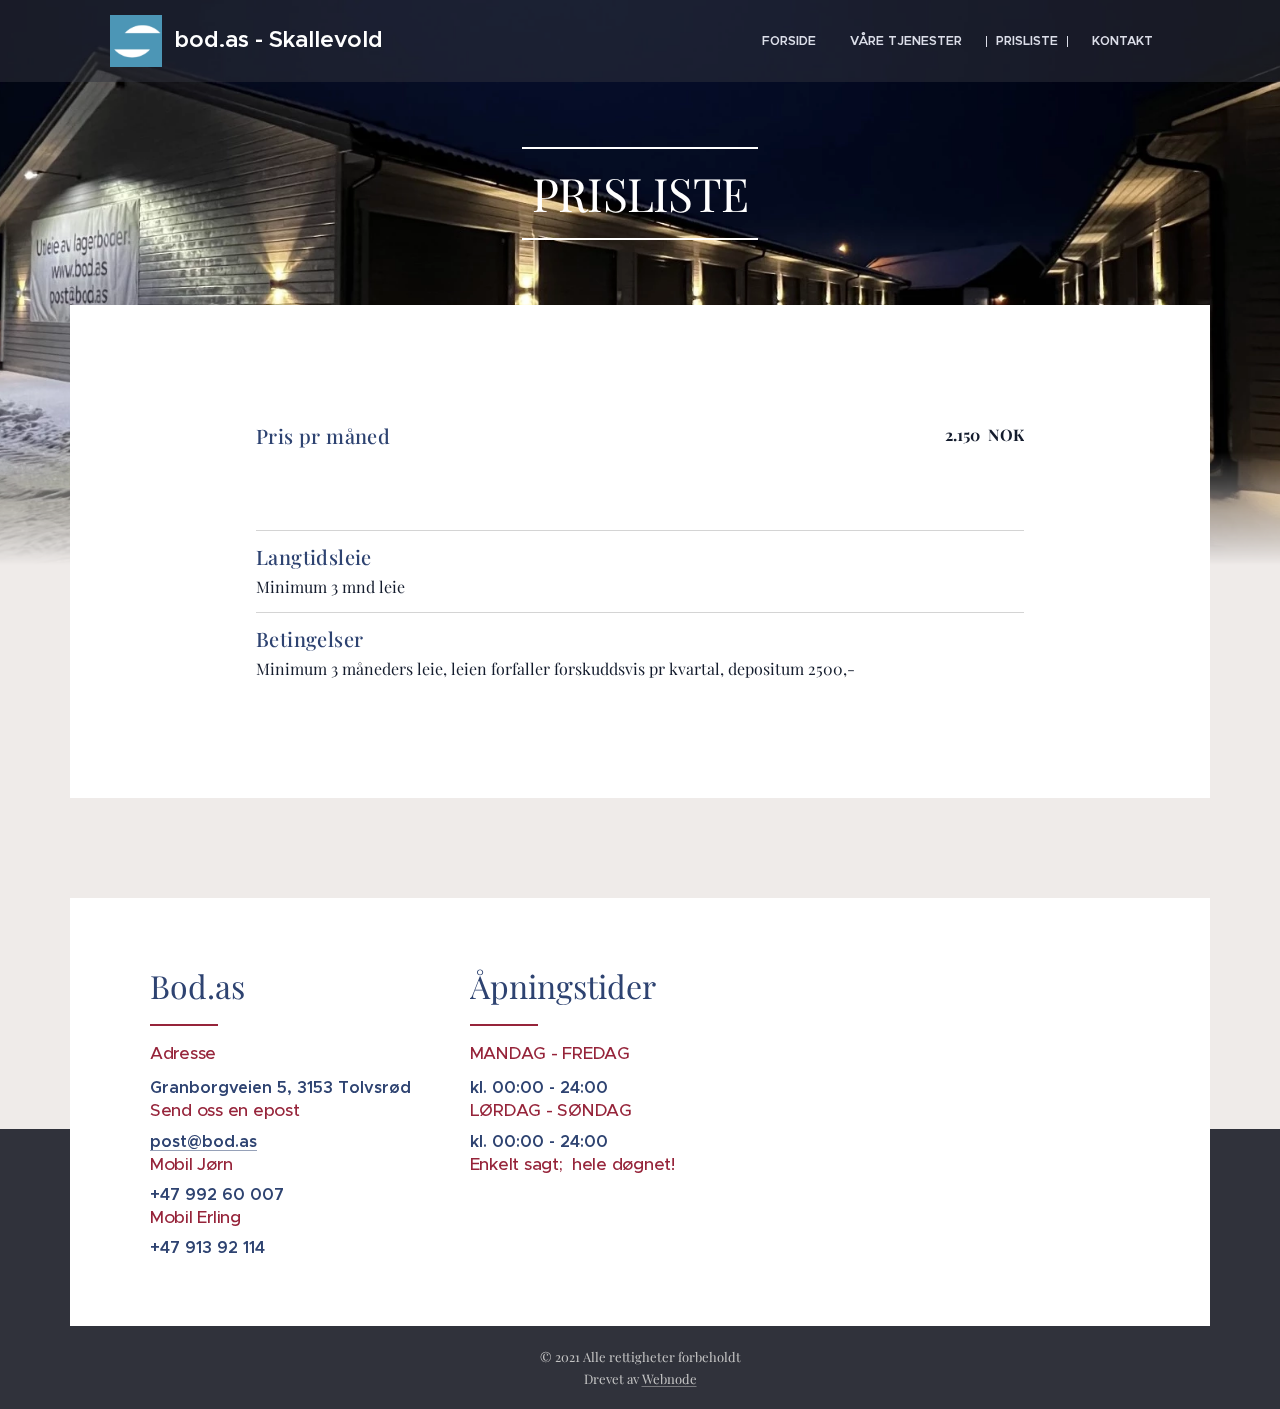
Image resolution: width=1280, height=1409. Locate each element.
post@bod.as (203, 1141)
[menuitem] (789, 41)
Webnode (669, 1378)
